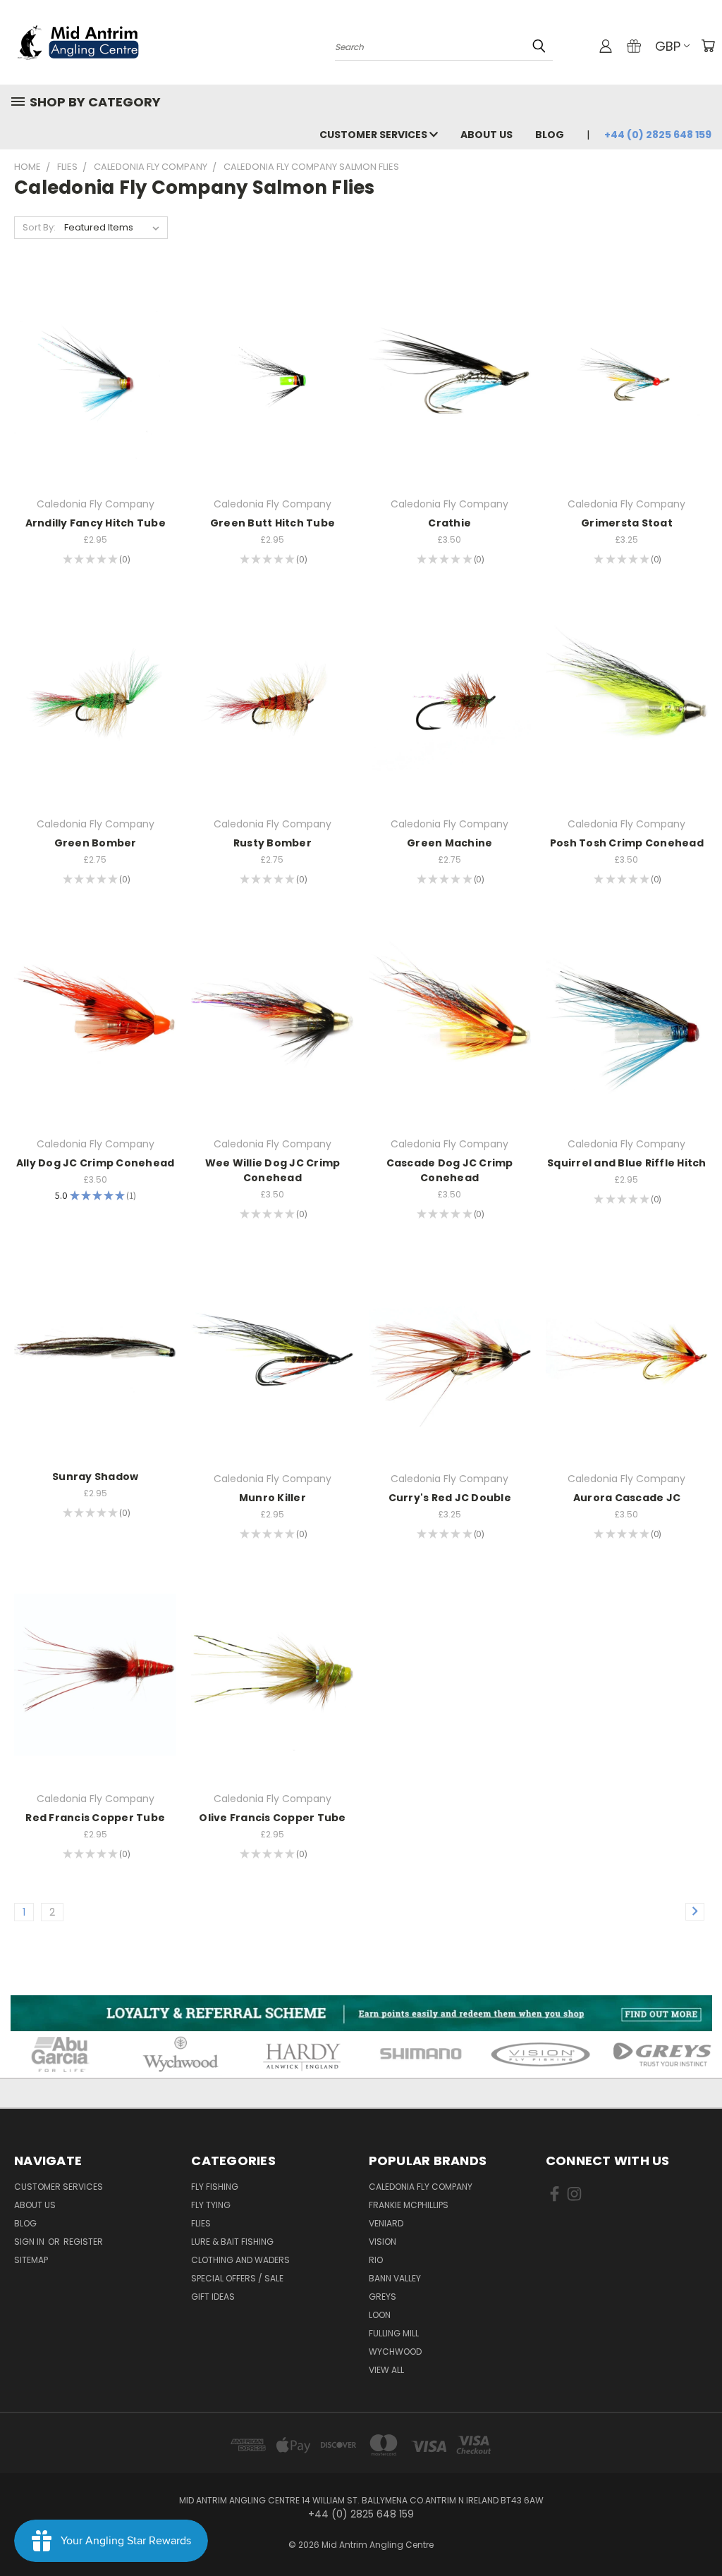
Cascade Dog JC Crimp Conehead (450, 1170)
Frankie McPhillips (409, 2205)
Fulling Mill (394, 2333)
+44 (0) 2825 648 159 (658, 135)
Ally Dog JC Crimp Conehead (96, 1163)
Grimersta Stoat (627, 523)
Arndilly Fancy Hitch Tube (96, 523)
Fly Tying (211, 2205)
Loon (380, 2315)
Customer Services (374, 135)
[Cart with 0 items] (708, 46)
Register (83, 2242)
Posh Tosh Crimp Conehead (627, 843)
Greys (383, 2297)
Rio (376, 2260)
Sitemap (31, 2260)
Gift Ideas (213, 2297)
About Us (487, 135)
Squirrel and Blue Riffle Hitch (627, 1163)
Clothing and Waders (240, 2260)
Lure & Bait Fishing (232, 2242)
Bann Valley (395, 2278)
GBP (668, 46)
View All (386, 2370)
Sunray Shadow (95, 1477)
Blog (550, 135)
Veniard (386, 2223)
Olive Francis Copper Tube (272, 1818)
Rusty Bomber (273, 843)
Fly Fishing (215, 2187)
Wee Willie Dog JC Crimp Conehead (273, 1170)
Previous (700, 2532)
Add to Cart (96, 405)
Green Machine (449, 843)
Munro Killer (273, 1498)
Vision (383, 2242)
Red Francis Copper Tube (95, 1818)
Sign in (30, 2242)
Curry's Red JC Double (450, 1498)
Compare (91, 379)
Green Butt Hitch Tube (273, 523)
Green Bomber (96, 843)
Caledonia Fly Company (421, 2187)
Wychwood (395, 2352)
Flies (201, 2223)
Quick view (95, 351)
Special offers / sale (237, 2278)
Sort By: (39, 227)
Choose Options (449, 405)
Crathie (449, 523)
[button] (361, 2013)
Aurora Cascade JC (627, 1498)
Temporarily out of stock (449, 1380)
